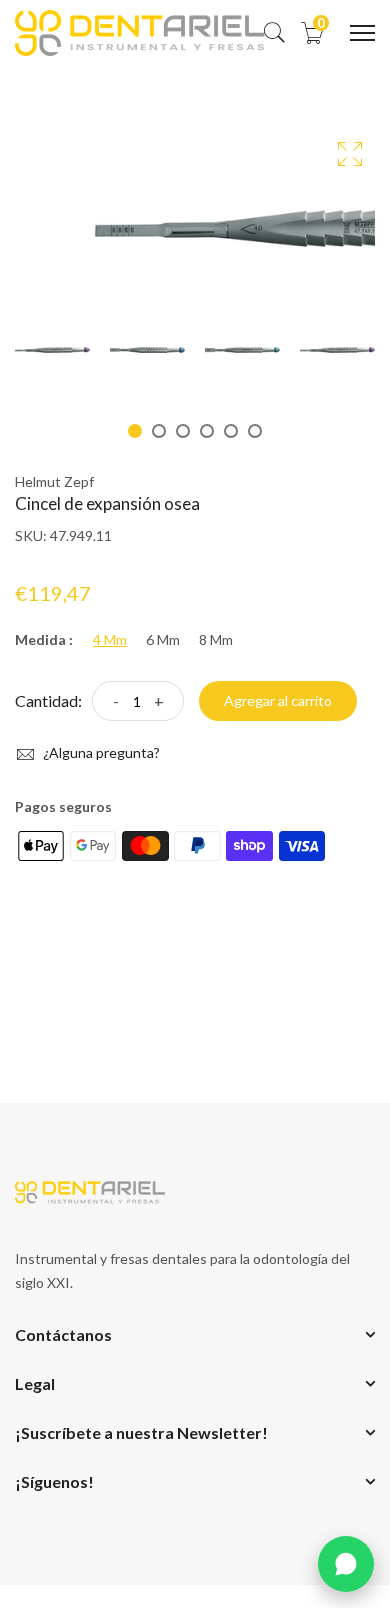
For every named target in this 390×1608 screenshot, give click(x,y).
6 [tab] (255, 431)
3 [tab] (183, 431)
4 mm (110, 640)
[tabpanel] (52, 350)
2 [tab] (159, 431)
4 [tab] (207, 431)
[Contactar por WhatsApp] (346, 1564)
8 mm (216, 640)
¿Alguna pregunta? (100, 752)
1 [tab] (135, 431)
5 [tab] (231, 431)
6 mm (163, 640)
